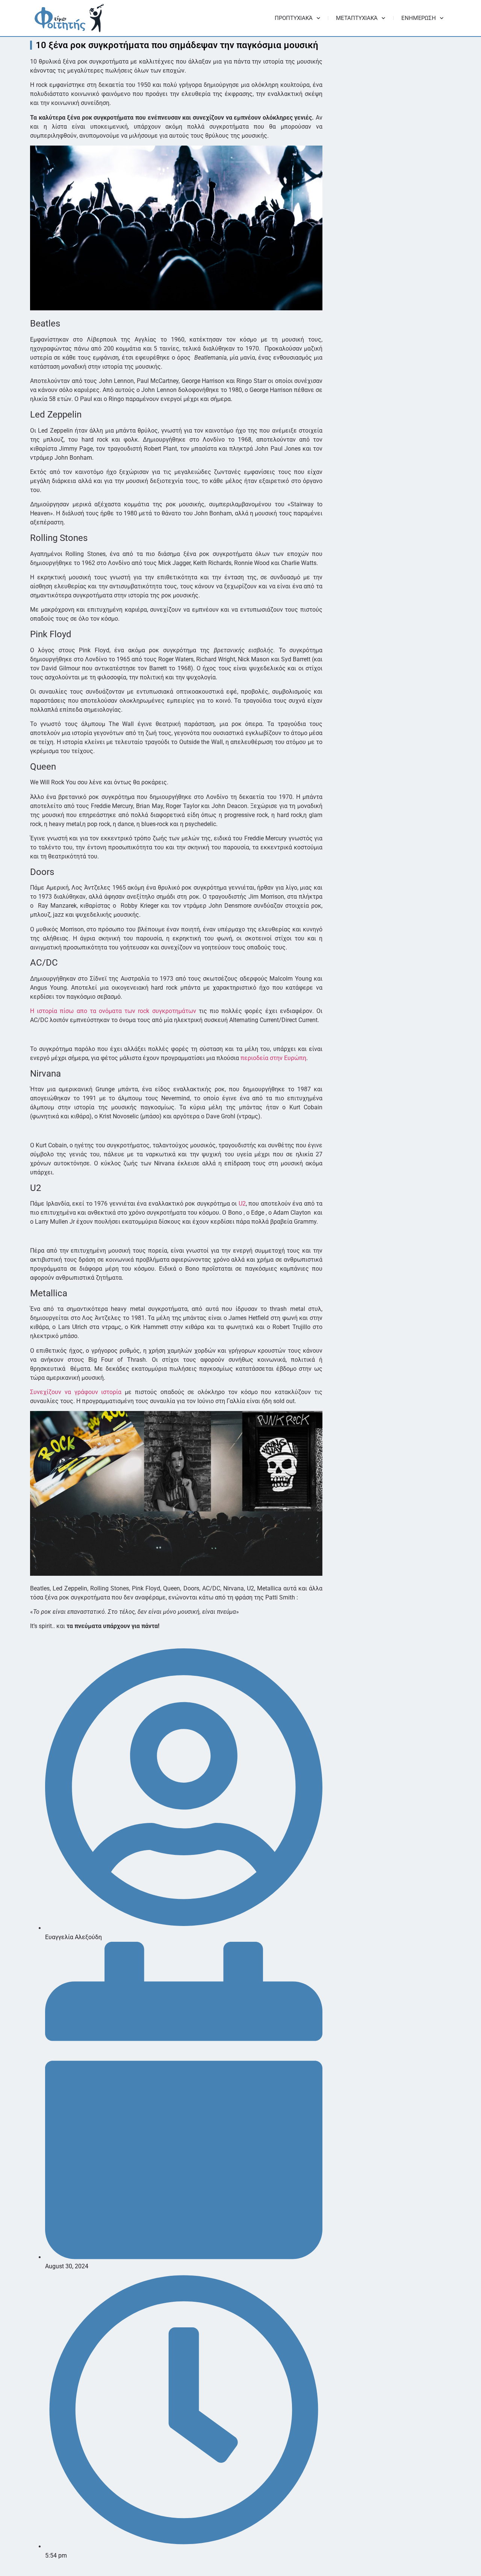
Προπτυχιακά (294, 18)
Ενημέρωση (419, 18)
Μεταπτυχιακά (357, 18)
